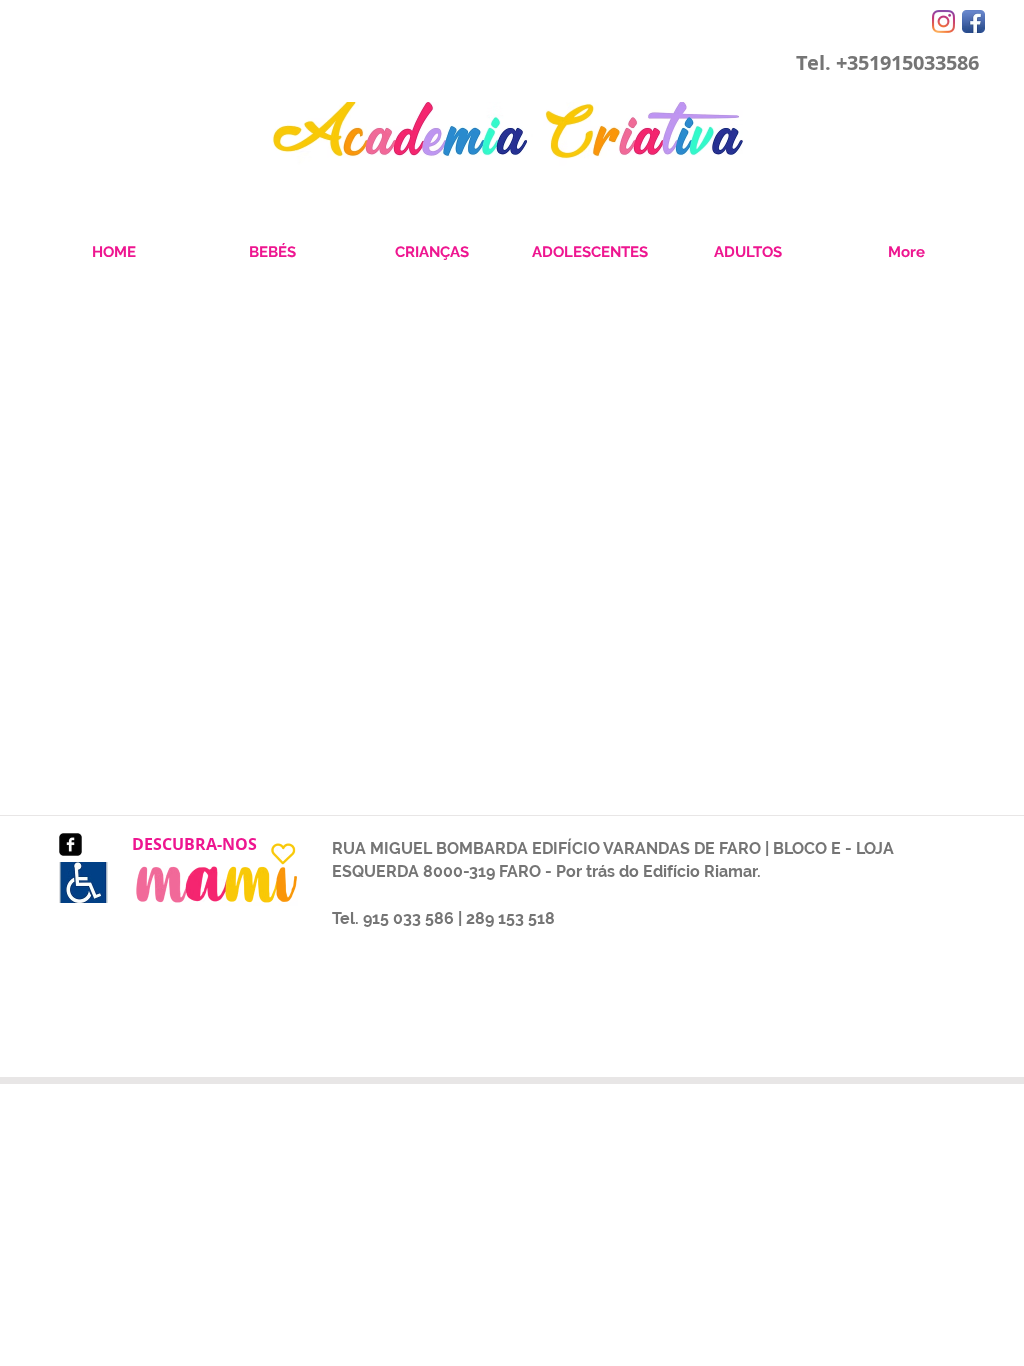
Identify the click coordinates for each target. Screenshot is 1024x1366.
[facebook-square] (70, 844)
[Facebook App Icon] (973, 21)
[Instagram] (943, 21)
